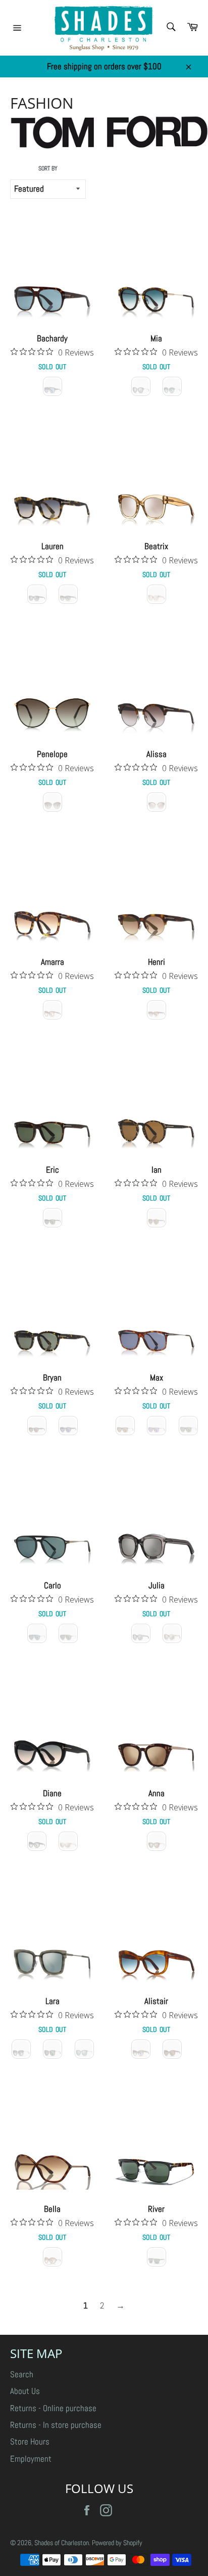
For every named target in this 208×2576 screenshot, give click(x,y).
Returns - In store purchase (56, 2425)
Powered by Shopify (117, 2543)
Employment (31, 2459)
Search (22, 2374)
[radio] (53, 386)
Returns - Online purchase (53, 2408)
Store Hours (30, 2441)
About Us (25, 2391)
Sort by (48, 168)
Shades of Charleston (62, 2543)
